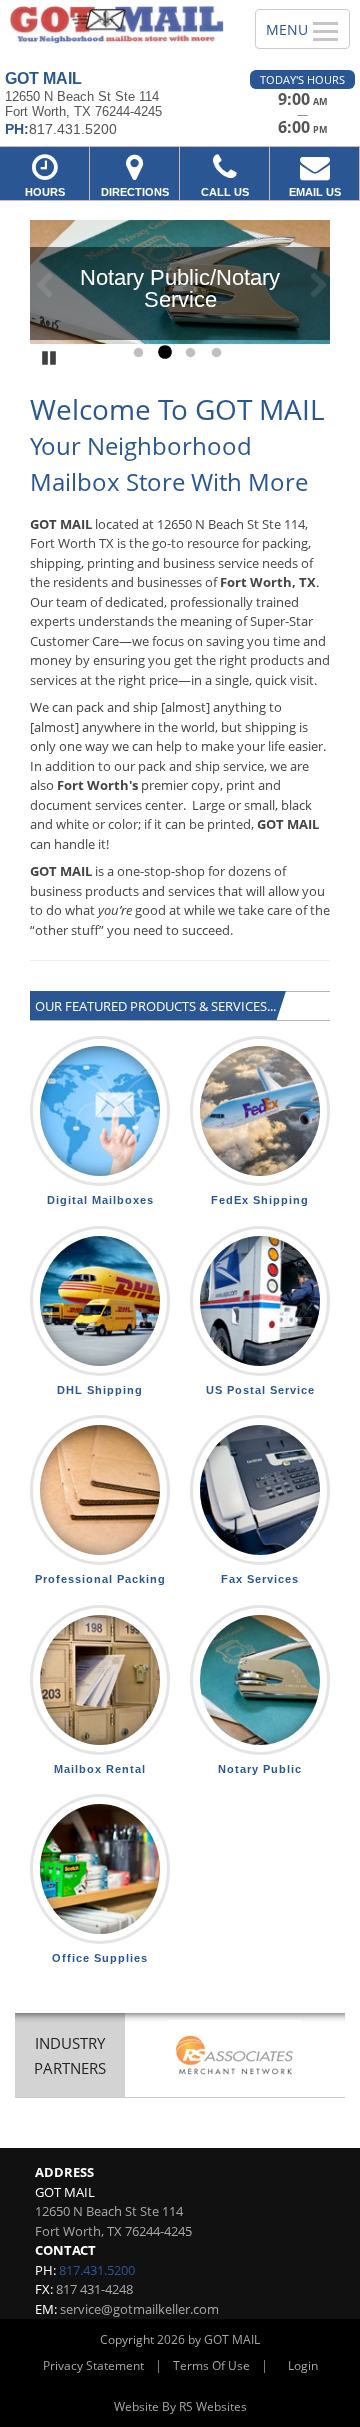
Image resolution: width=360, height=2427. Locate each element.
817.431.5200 (97, 2270)
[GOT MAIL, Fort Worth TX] (116, 24)
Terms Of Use (211, 2365)
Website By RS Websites (180, 2406)
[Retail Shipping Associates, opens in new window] (235, 2057)
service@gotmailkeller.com (139, 2309)
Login (303, 2365)
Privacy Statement (93, 2365)
